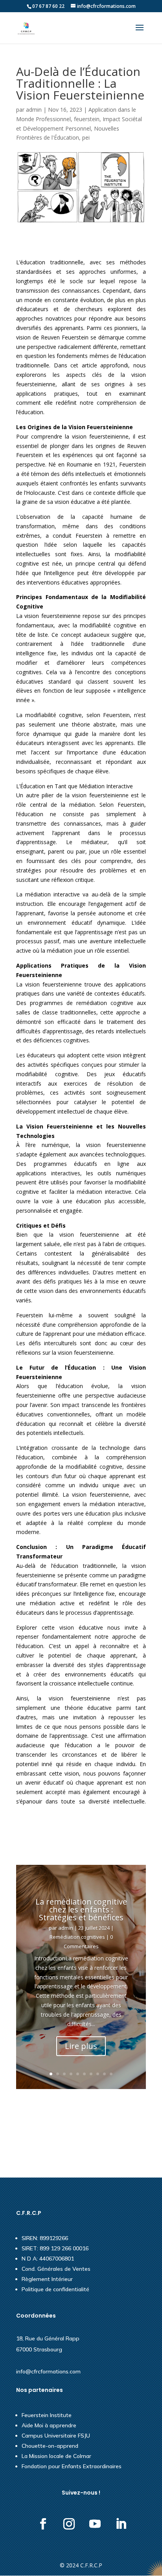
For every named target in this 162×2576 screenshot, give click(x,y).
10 (111, 2074)
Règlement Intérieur (47, 2279)
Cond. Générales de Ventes (56, 2269)
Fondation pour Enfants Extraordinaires (72, 2466)
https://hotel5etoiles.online (50, 2105)
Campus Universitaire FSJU (56, 2436)
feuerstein (87, 119)
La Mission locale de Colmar (56, 2456)
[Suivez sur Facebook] (43, 2524)
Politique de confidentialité (55, 2289)
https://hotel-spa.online (45, 2127)
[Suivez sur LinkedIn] (121, 2524)
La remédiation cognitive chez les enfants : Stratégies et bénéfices (81, 1909)
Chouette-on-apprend (50, 2446)
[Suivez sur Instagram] (69, 2524)
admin (34, 110)
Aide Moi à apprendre (49, 2425)
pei (86, 137)
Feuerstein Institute (47, 2415)
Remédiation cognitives (77, 1937)
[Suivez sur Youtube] (95, 2524)
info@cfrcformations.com (48, 2371)
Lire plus (81, 2046)
